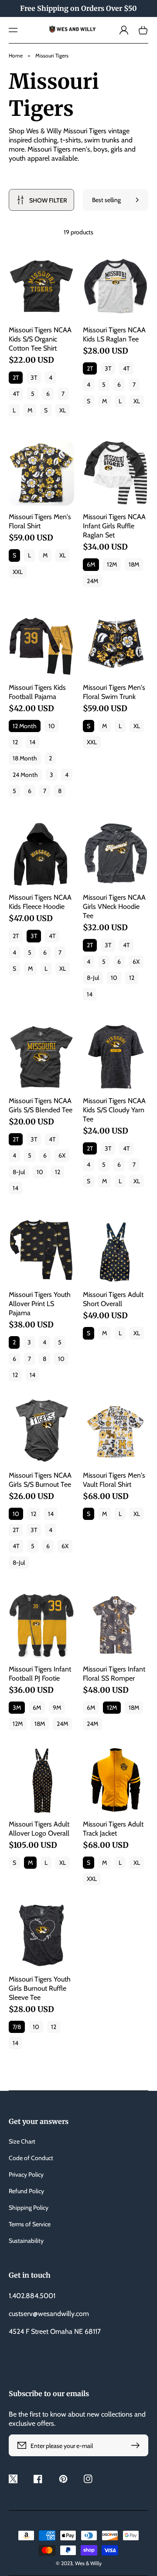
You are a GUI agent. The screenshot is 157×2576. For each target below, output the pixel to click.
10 (52, 726)
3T (34, 378)
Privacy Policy (26, 2174)
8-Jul (93, 978)
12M (112, 564)
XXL (18, 572)
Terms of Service (30, 2224)
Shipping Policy (29, 2208)
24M (92, 581)
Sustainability (26, 2241)
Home (16, 56)
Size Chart (22, 2141)
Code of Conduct (31, 2158)
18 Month (25, 758)
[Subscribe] (137, 2445)
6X (136, 962)
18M (134, 564)
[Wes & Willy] (78, 30)
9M (57, 1708)
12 (15, 742)
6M (91, 564)
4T (16, 394)
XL (63, 410)
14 (32, 742)
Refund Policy (26, 2191)
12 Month (25, 726)
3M (17, 1708)
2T (16, 378)
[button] (13, 30)
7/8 (17, 2027)
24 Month (25, 775)
